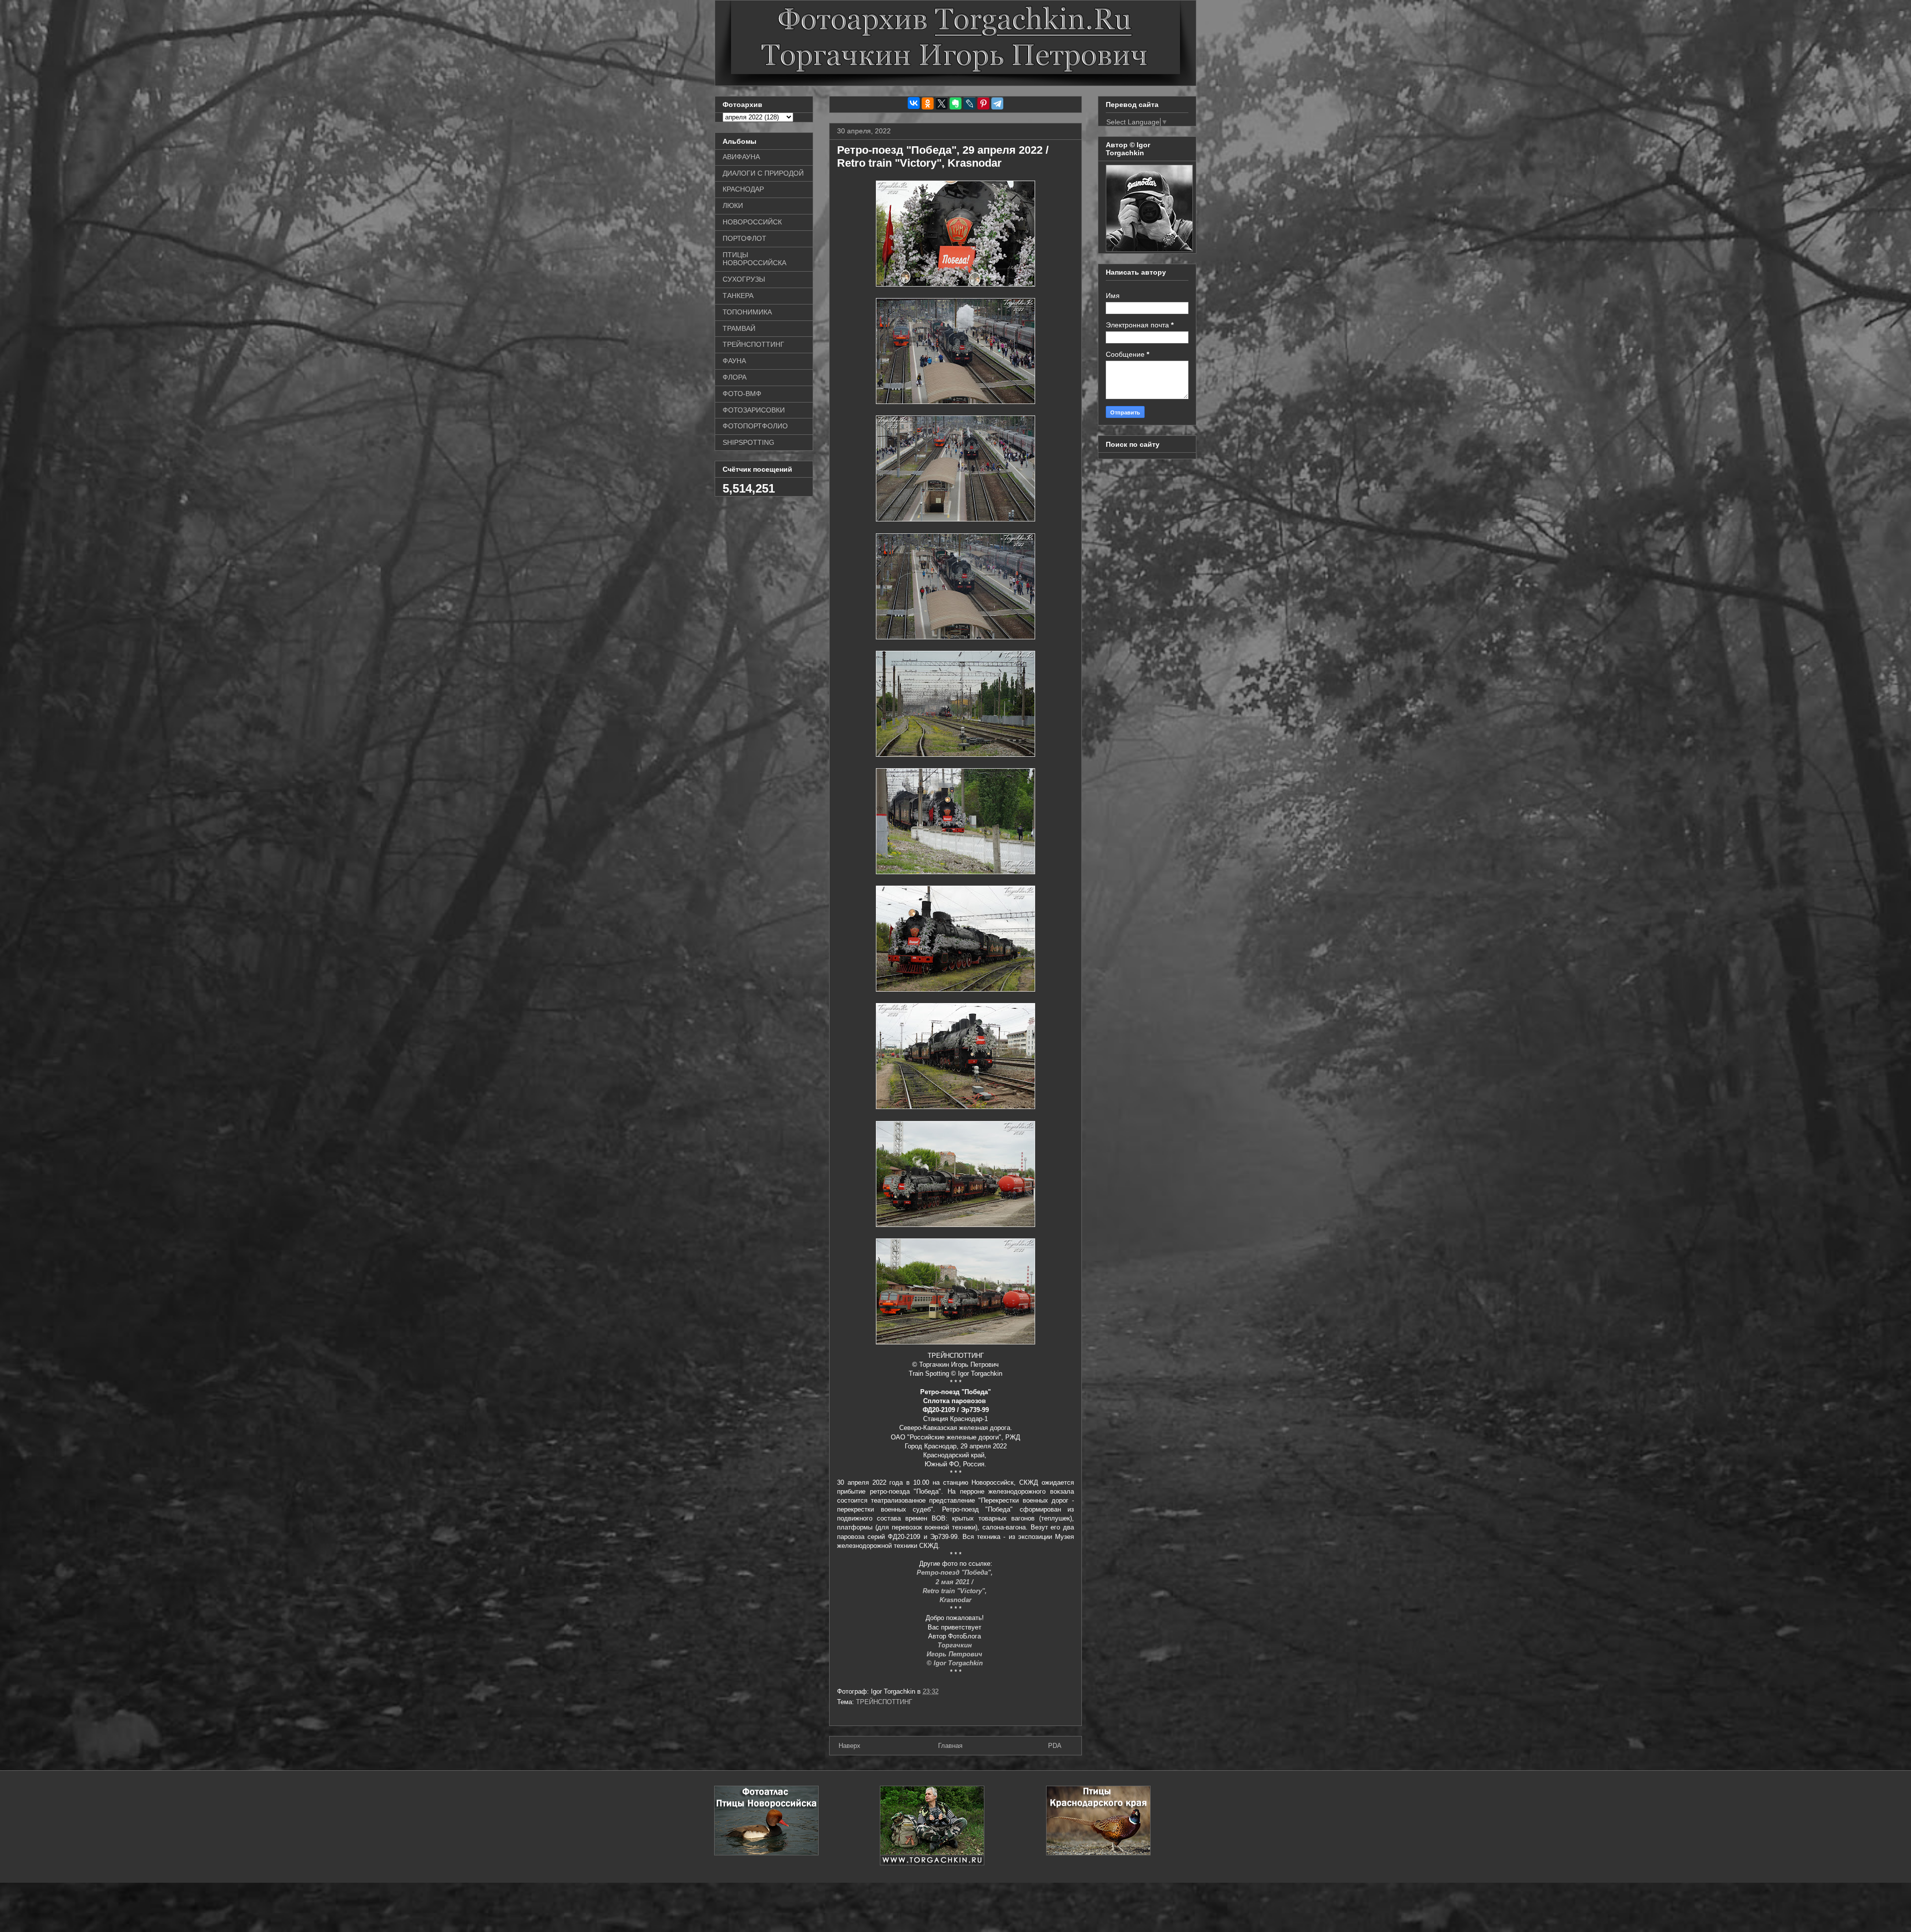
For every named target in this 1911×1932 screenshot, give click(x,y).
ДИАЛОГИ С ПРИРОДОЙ (763, 173)
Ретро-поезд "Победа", (956, 1573)
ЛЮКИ (733, 205)
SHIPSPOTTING (748, 442)
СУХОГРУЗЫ (744, 279)
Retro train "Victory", (956, 1591)
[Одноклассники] (928, 103)
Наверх (849, 1746)
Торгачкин (956, 1645)
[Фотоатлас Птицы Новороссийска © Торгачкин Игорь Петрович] (766, 1853)
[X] (942, 103)
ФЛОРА (735, 377)
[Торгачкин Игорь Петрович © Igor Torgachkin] (1149, 249)
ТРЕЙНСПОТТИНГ (884, 1702)
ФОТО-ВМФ (742, 394)
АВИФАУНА (741, 157)
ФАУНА (734, 361)
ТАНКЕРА (738, 296)
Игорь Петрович (955, 1654)
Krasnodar (955, 1600)
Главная (950, 1746)
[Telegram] (997, 103)
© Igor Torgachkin (956, 1663)
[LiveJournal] (969, 103)
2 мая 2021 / (955, 1582)
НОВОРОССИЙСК (752, 222)
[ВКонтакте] (914, 103)
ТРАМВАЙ (739, 328)
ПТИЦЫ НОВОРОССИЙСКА (754, 259)
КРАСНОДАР (743, 189)
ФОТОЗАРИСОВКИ (754, 410)
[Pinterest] (983, 103)
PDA (1055, 1746)
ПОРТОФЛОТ (744, 238)
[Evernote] (955, 103)
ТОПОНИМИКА (747, 312)
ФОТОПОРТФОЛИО (755, 426)
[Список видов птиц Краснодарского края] (1098, 1853)
